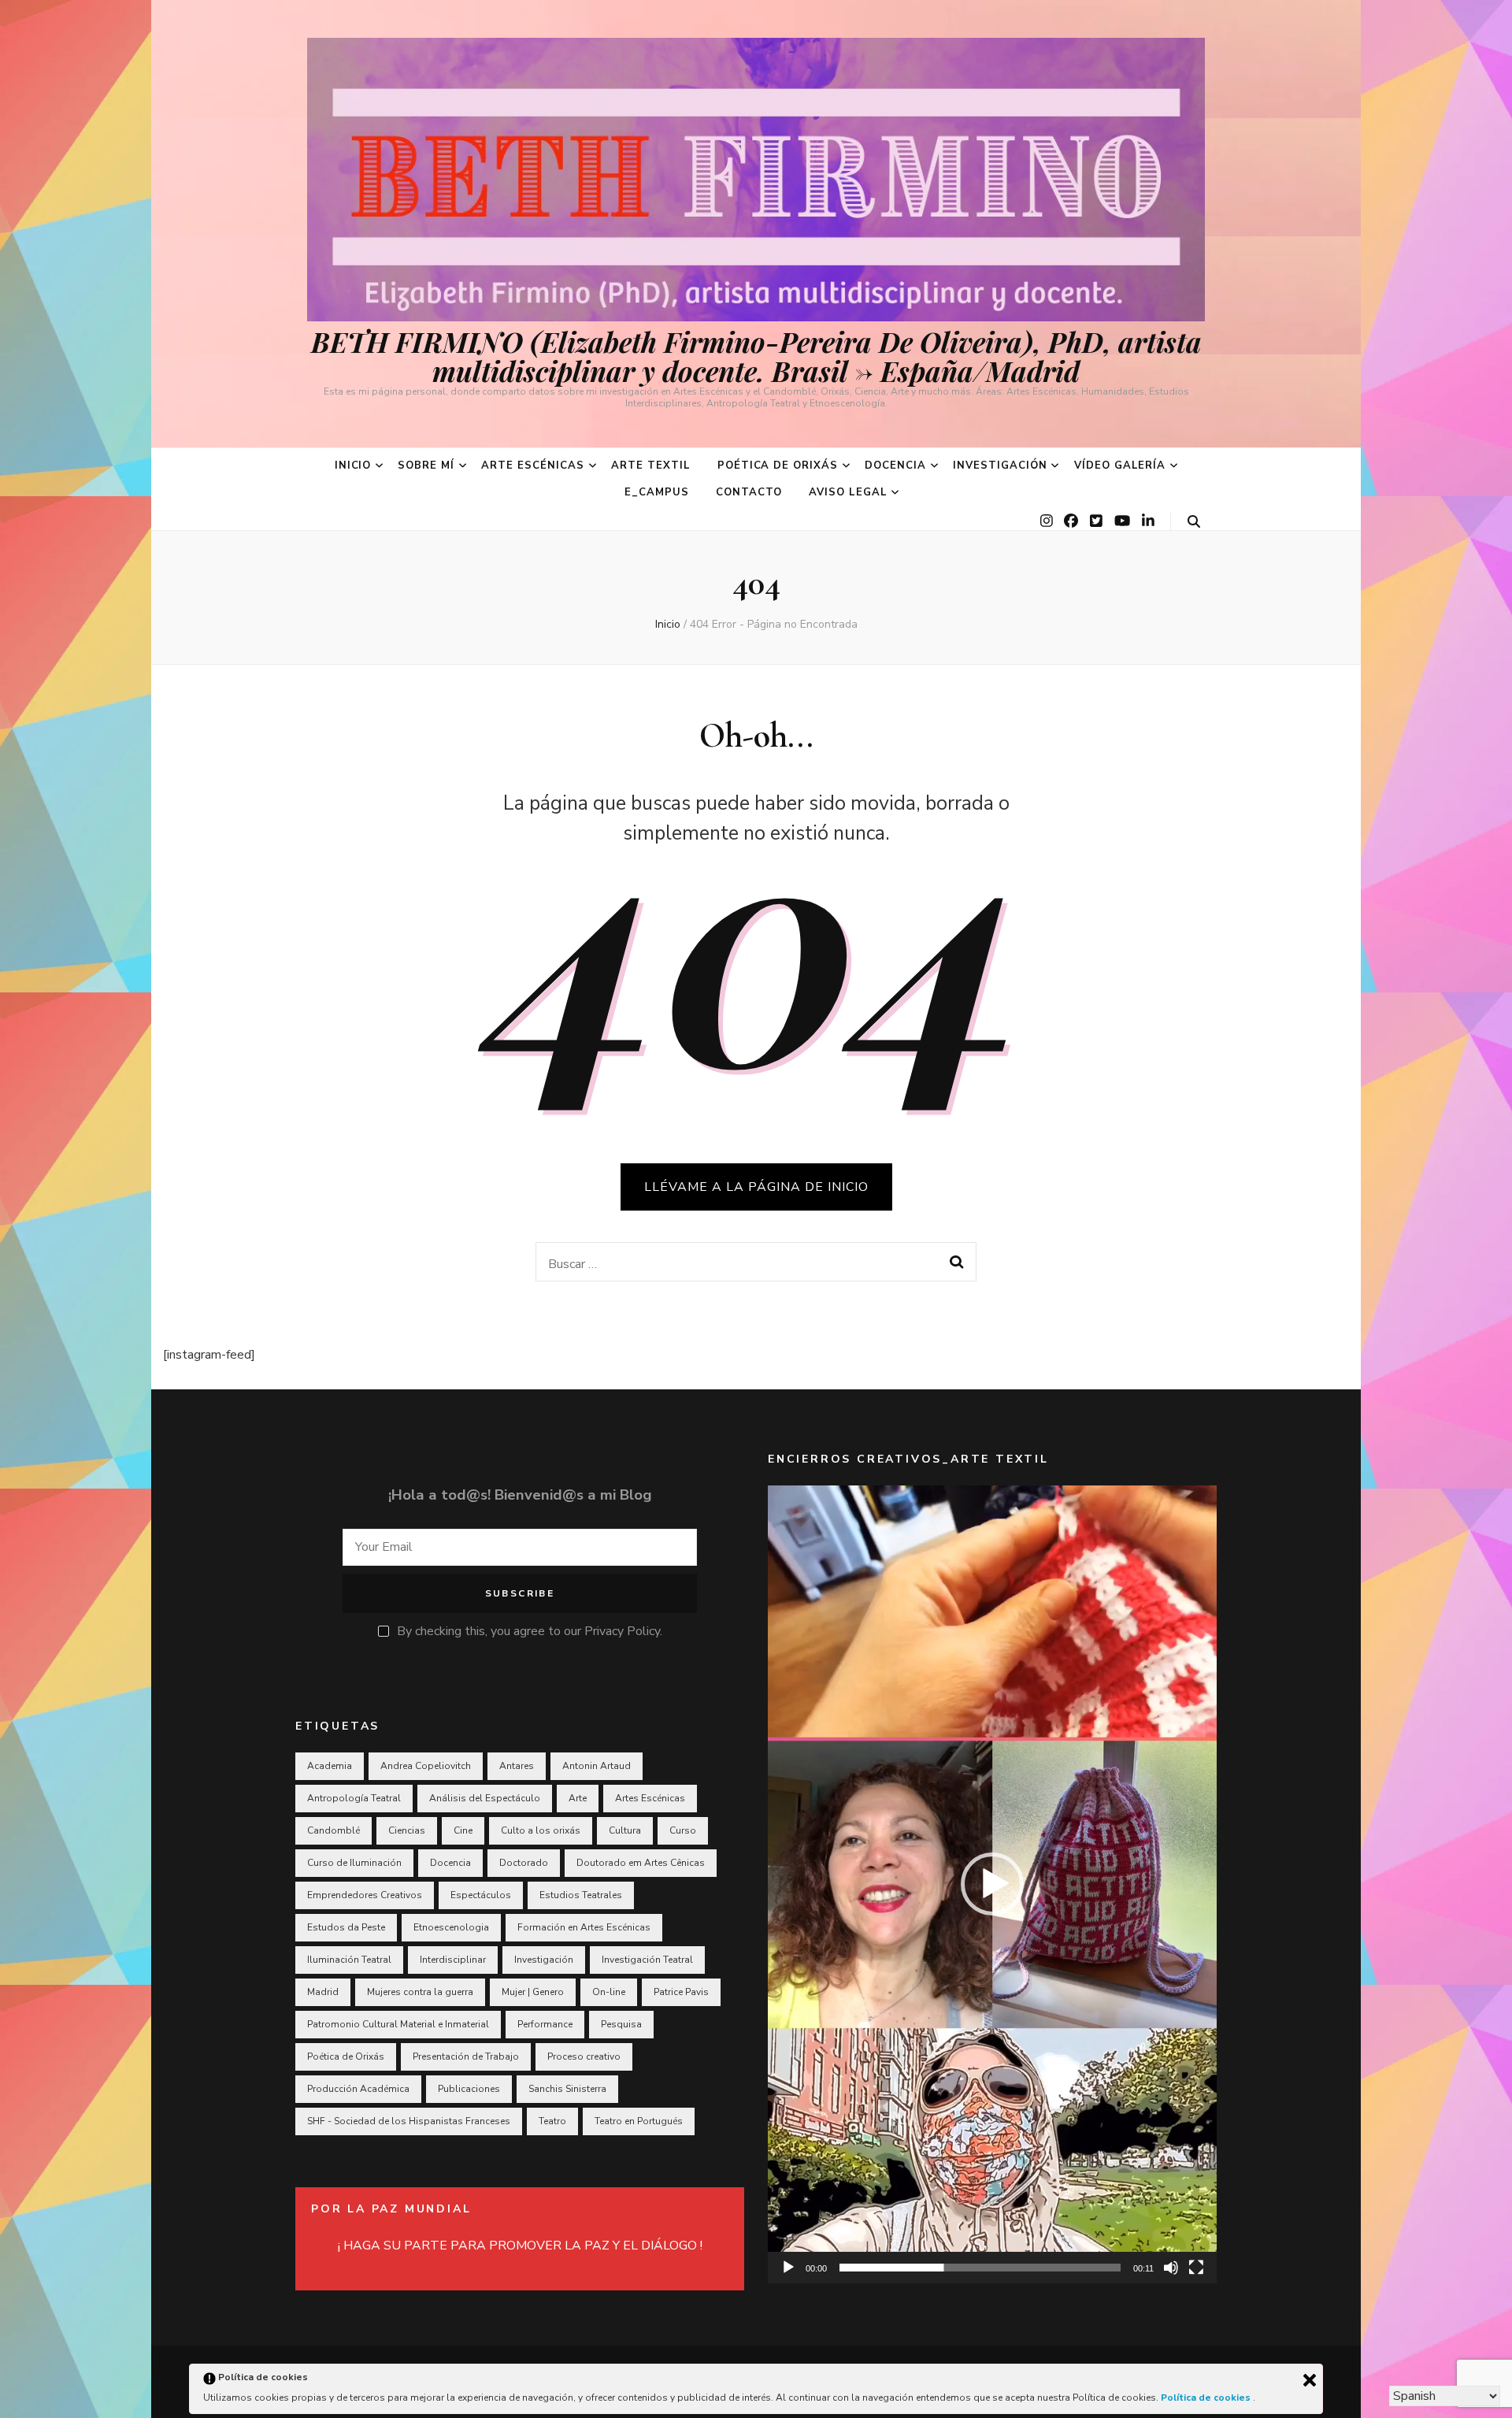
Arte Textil (651, 465)
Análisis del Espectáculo (485, 1798)
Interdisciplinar (453, 1960)
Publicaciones (469, 2089)
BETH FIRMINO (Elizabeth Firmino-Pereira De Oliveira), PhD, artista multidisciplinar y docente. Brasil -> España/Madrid (756, 356)
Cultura (625, 1830)
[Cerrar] (1310, 2380)
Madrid (323, 1992)
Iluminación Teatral (349, 1960)
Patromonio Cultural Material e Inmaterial (398, 2024)
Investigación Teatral (647, 1960)
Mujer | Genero (533, 1992)
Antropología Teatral (354, 1798)
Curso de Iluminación (354, 1863)
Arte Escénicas (533, 465)
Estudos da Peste (346, 1927)
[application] (992, 1884)
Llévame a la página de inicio (756, 1187)
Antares (517, 1766)
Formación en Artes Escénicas (584, 1927)
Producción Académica (358, 2089)
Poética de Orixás (778, 465)
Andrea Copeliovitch (426, 1766)
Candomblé (334, 1830)
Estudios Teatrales (581, 1895)
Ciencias (407, 1830)
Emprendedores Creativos (365, 1895)
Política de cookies (1207, 2398)
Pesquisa (621, 2024)
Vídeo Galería (1120, 465)
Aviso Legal (848, 492)
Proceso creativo (584, 2056)
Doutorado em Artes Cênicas (641, 1863)
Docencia (895, 465)
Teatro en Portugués (639, 2121)
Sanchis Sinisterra (567, 2089)
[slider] (980, 2268)
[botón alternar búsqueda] (1194, 522)
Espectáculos (481, 1895)
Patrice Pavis (681, 1992)
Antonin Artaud (597, 1766)
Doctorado (524, 1863)
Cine (463, 1830)
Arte (578, 1798)
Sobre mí (426, 465)
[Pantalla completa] (1196, 2268)
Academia (330, 1766)
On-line (609, 1992)
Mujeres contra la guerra (420, 1992)
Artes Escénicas (650, 1798)
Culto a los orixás (541, 1830)
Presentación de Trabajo (466, 2056)
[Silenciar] (1171, 2268)
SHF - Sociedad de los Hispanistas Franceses (409, 2121)
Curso (683, 1830)
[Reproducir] (788, 2268)
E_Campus (657, 492)
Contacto (749, 492)
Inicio (353, 465)
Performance (545, 2024)
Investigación (1000, 465)
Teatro (552, 2121)
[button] (992, 1884)
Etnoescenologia (451, 1927)
